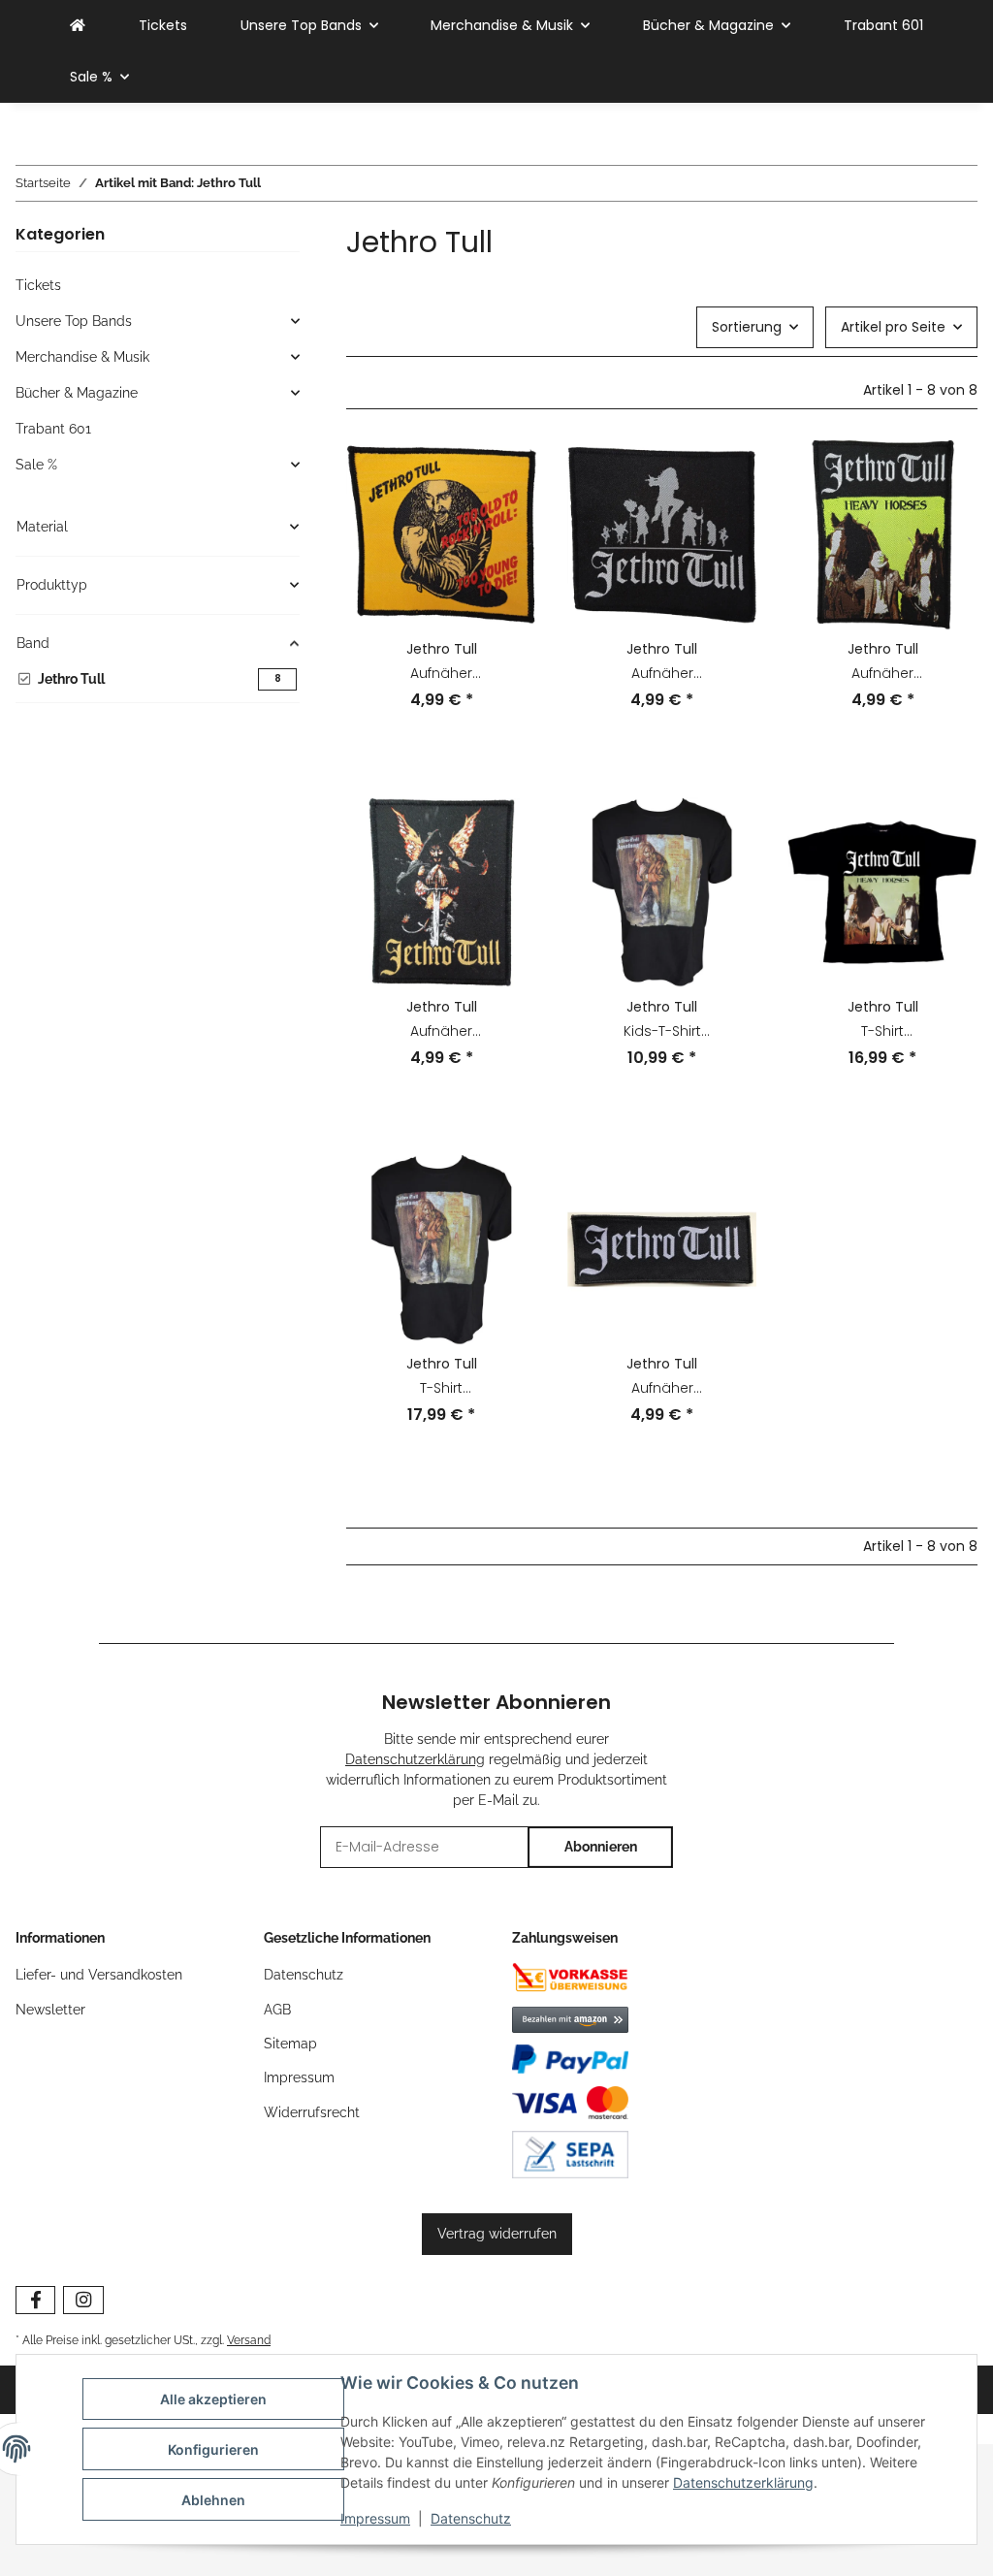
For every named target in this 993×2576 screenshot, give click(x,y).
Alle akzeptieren (213, 2399)
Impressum (375, 2518)
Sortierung (747, 327)
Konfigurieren (213, 2449)
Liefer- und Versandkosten (99, 1975)
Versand (249, 2340)
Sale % (36, 465)
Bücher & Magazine (77, 393)
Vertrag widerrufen (497, 2234)
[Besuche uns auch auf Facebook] (35, 2300)
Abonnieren (601, 1847)
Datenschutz (471, 2518)
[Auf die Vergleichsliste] (503, 473)
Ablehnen (213, 2500)
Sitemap (290, 2044)
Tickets (38, 285)
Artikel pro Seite (893, 327)
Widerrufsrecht (312, 2112)
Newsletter (50, 2010)
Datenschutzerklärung (743, 2482)
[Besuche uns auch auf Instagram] (83, 2300)
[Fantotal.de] (78, 26)
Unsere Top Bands (74, 321)
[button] (441, 588)
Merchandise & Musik (82, 357)
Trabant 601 (53, 429)
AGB (277, 2010)
